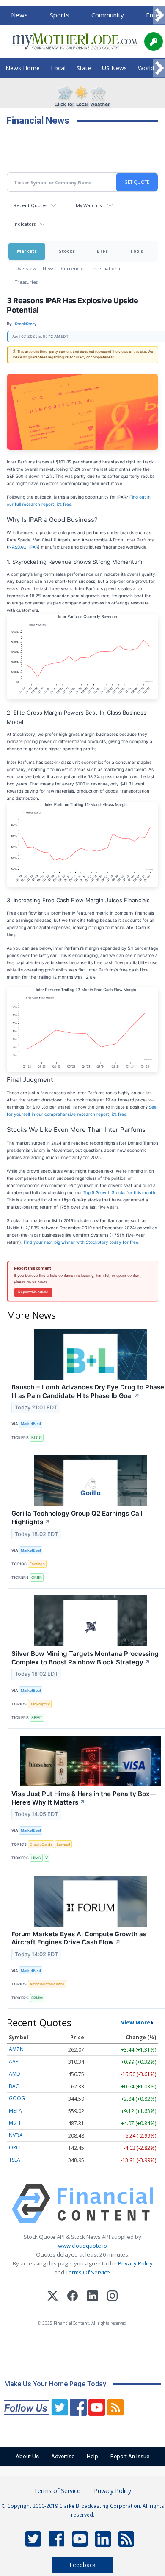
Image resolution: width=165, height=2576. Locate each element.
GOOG (17, 2098)
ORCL (15, 2148)
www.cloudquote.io (82, 2246)
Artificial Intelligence (47, 1984)
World (146, 68)
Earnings (37, 1564)
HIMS (36, 1858)
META (15, 2111)
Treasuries (26, 282)
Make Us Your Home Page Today (55, 2384)
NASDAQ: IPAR (23, 547)
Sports (60, 15)
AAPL (15, 2062)
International (107, 268)
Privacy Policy (135, 2263)
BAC (14, 2086)
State (84, 68)
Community (108, 15)
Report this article (33, 1292)
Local (58, 68)
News (19, 15)
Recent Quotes (30, 205)
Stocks (67, 251)
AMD (15, 2074)
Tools (136, 251)
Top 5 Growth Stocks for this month (119, 1192)
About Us (27, 2456)
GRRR (37, 1577)
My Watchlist (89, 205)
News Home (23, 68)
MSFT (15, 2123)
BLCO (37, 1438)
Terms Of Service (88, 2272)
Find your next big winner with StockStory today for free (81, 1242)
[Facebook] (73, 2297)
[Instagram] (112, 2297)
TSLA (15, 2160)
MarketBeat (31, 1424)
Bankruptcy (40, 1704)
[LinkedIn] (92, 2297)
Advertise (63, 2456)
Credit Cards (41, 1844)
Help (92, 2456)
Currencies (73, 268)
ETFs (102, 251)
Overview (26, 268)
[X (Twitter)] (53, 2297)
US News (114, 68)
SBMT (37, 1718)
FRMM (37, 1998)
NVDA (16, 2135)
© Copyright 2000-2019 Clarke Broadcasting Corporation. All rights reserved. (83, 2510)
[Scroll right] (159, 15)
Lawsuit (63, 1844)
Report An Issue (130, 2456)
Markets (27, 251)
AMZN (16, 2049)
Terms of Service (57, 2491)
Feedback (82, 2565)
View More (136, 2022)
